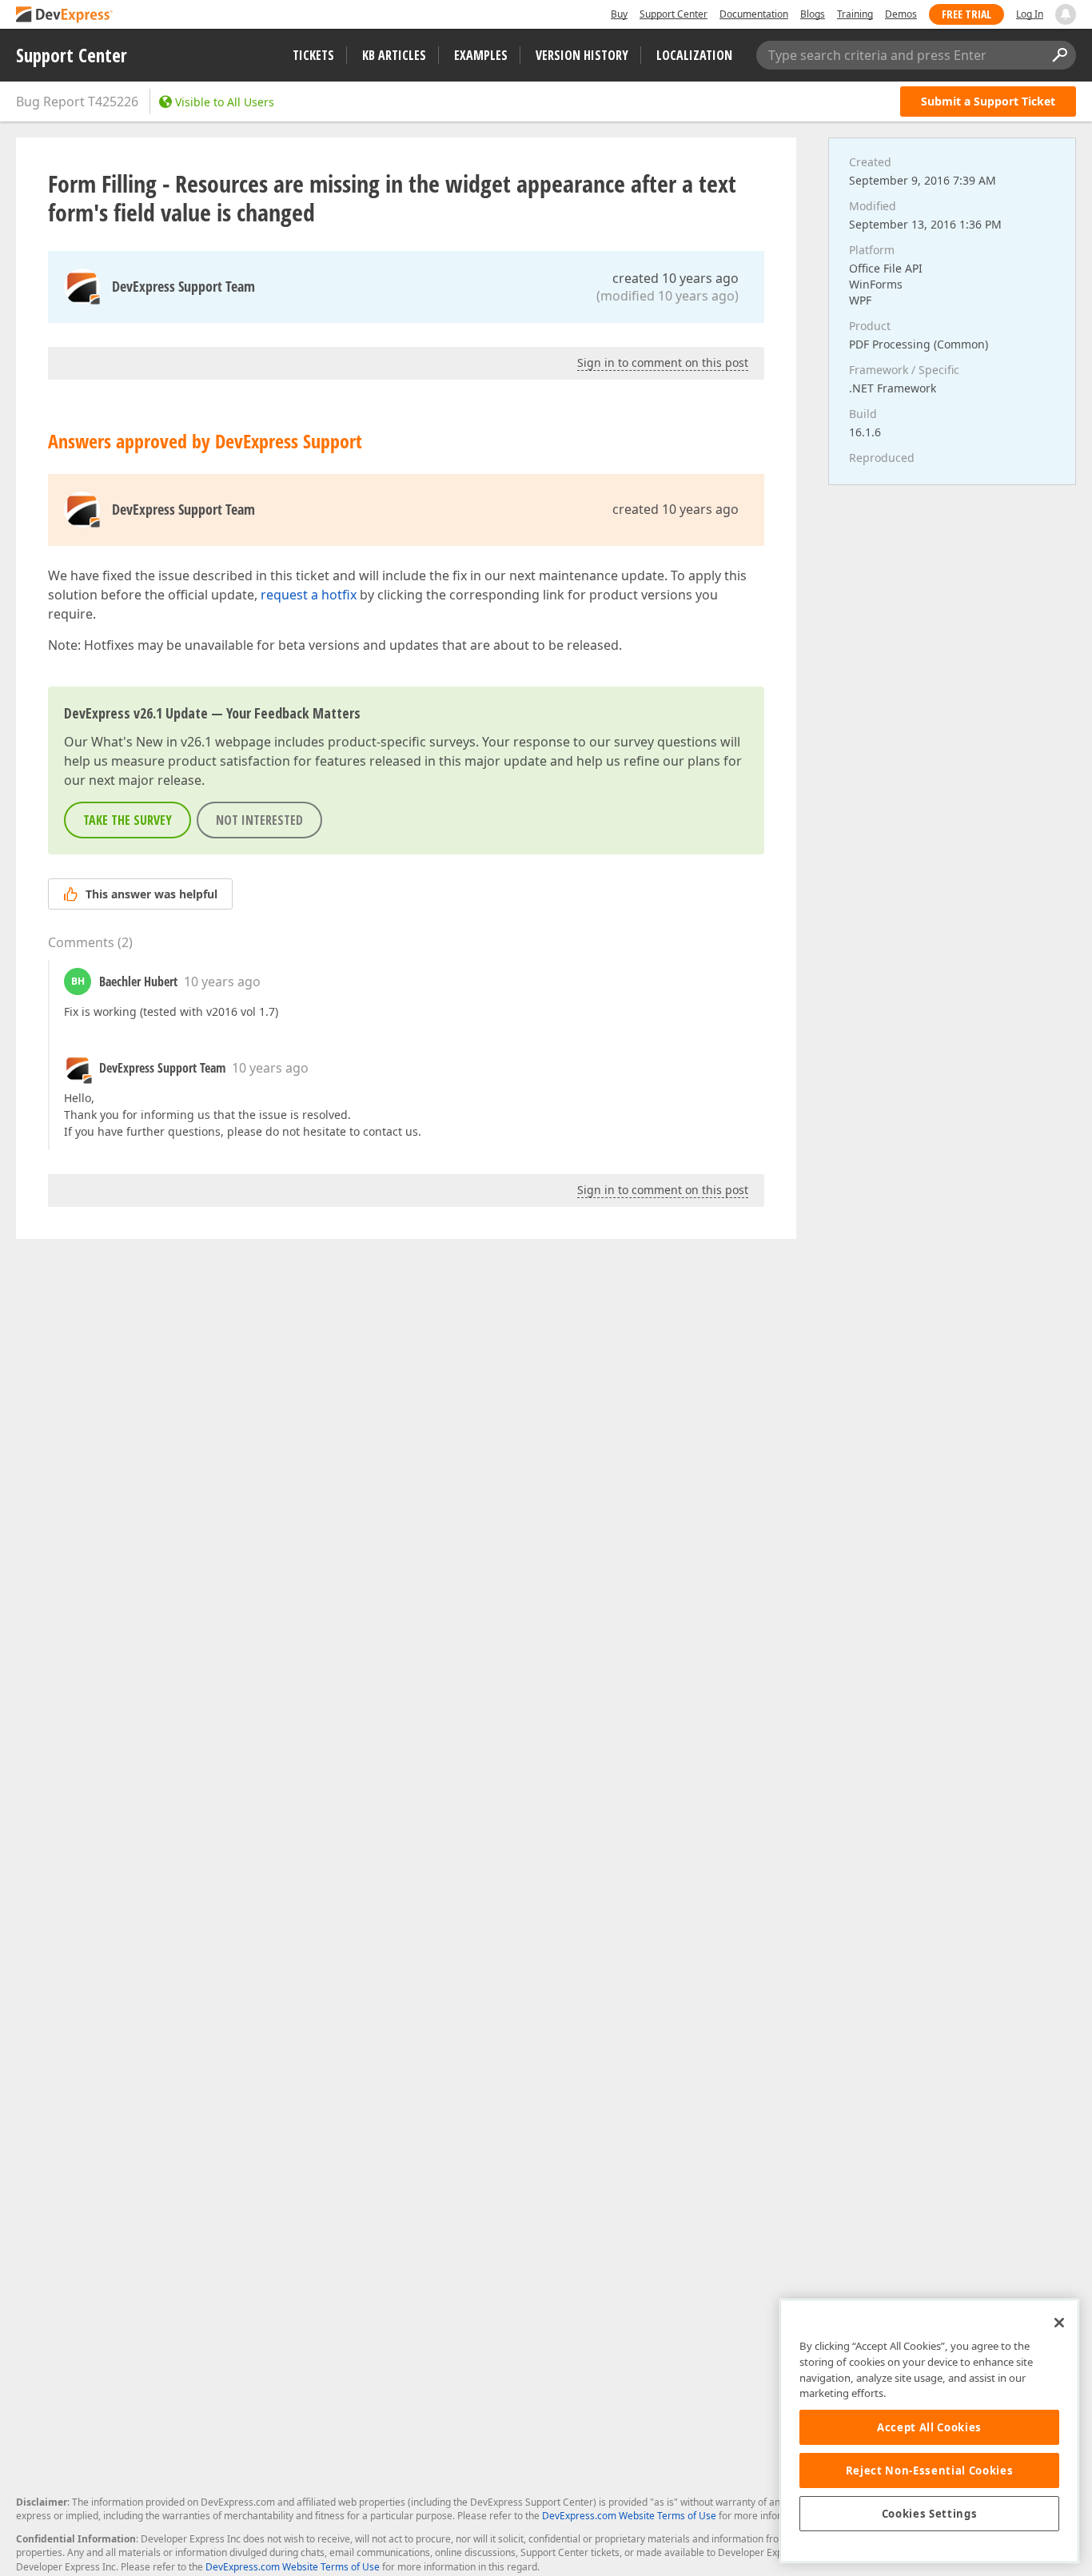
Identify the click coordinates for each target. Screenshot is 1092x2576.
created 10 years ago (676, 278)
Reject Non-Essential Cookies (929, 2470)
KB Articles (394, 55)
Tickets (313, 55)
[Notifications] (1066, 14)
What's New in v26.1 (151, 742)
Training (855, 14)
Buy (619, 14)
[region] (929, 2431)
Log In (1030, 14)
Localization (694, 55)
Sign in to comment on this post (663, 362)
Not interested (259, 820)
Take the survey (128, 820)
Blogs (813, 14)
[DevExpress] (65, 16)
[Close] (1059, 2323)
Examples (481, 55)
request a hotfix (309, 595)
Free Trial (966, 14)
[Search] (1059, 55)
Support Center (674, 14)
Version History (582, 55)
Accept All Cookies (929, 2427)
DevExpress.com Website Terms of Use (629, 2516)
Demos (901, 14)
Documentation (754, 14)
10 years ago (222, 981)
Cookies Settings (930, 2514)
